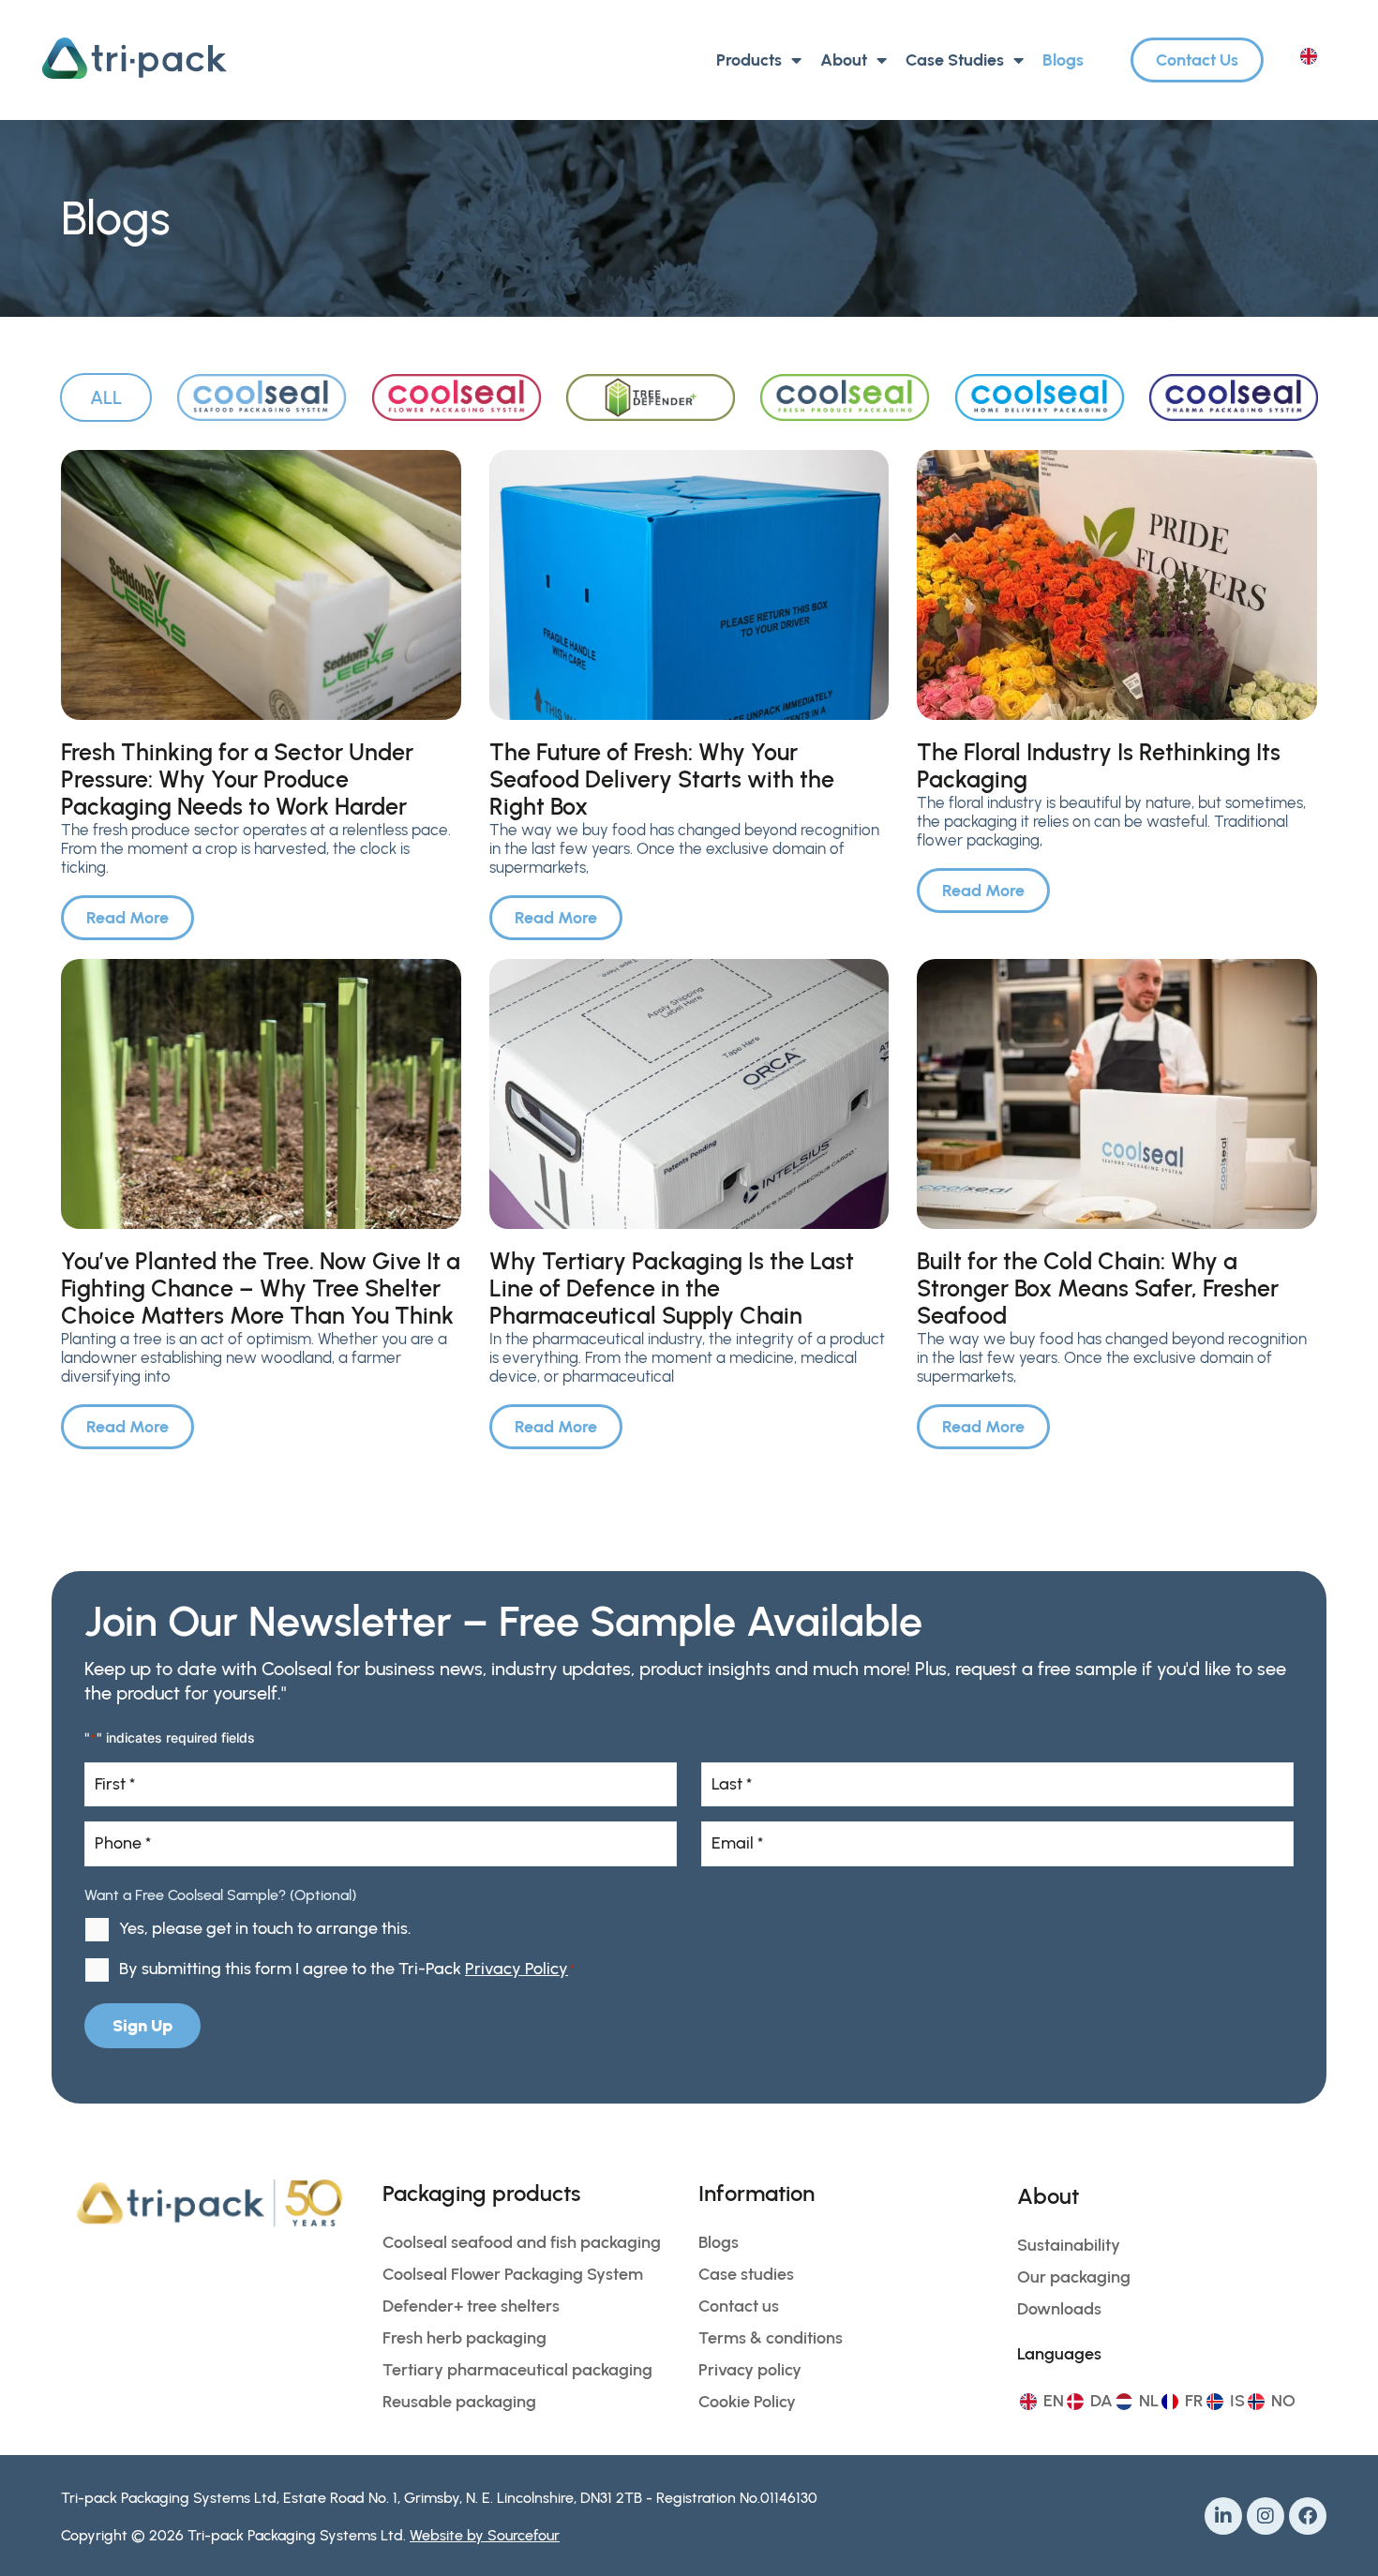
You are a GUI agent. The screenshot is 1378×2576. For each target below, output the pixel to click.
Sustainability (1069, 2245)
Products (749, 60)
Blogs (1063, 60)
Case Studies (955, 60)
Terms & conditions (771, 2338)
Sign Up (142, 2026)
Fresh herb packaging (464, 2338)
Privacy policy (750, 2370)
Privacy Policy (517, 1969)
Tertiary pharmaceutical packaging (517, 2370)
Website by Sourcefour (485, 2535)
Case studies (746, 2274)
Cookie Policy (747, 2402)
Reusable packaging (459, 2402)
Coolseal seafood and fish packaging (522, 2242)
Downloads (1059, 2309)
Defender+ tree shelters (471, 2306)
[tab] (105, 397)
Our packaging (1074, 2277)
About (844, 60)
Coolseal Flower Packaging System (513, 2274)
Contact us (739, 2306)
